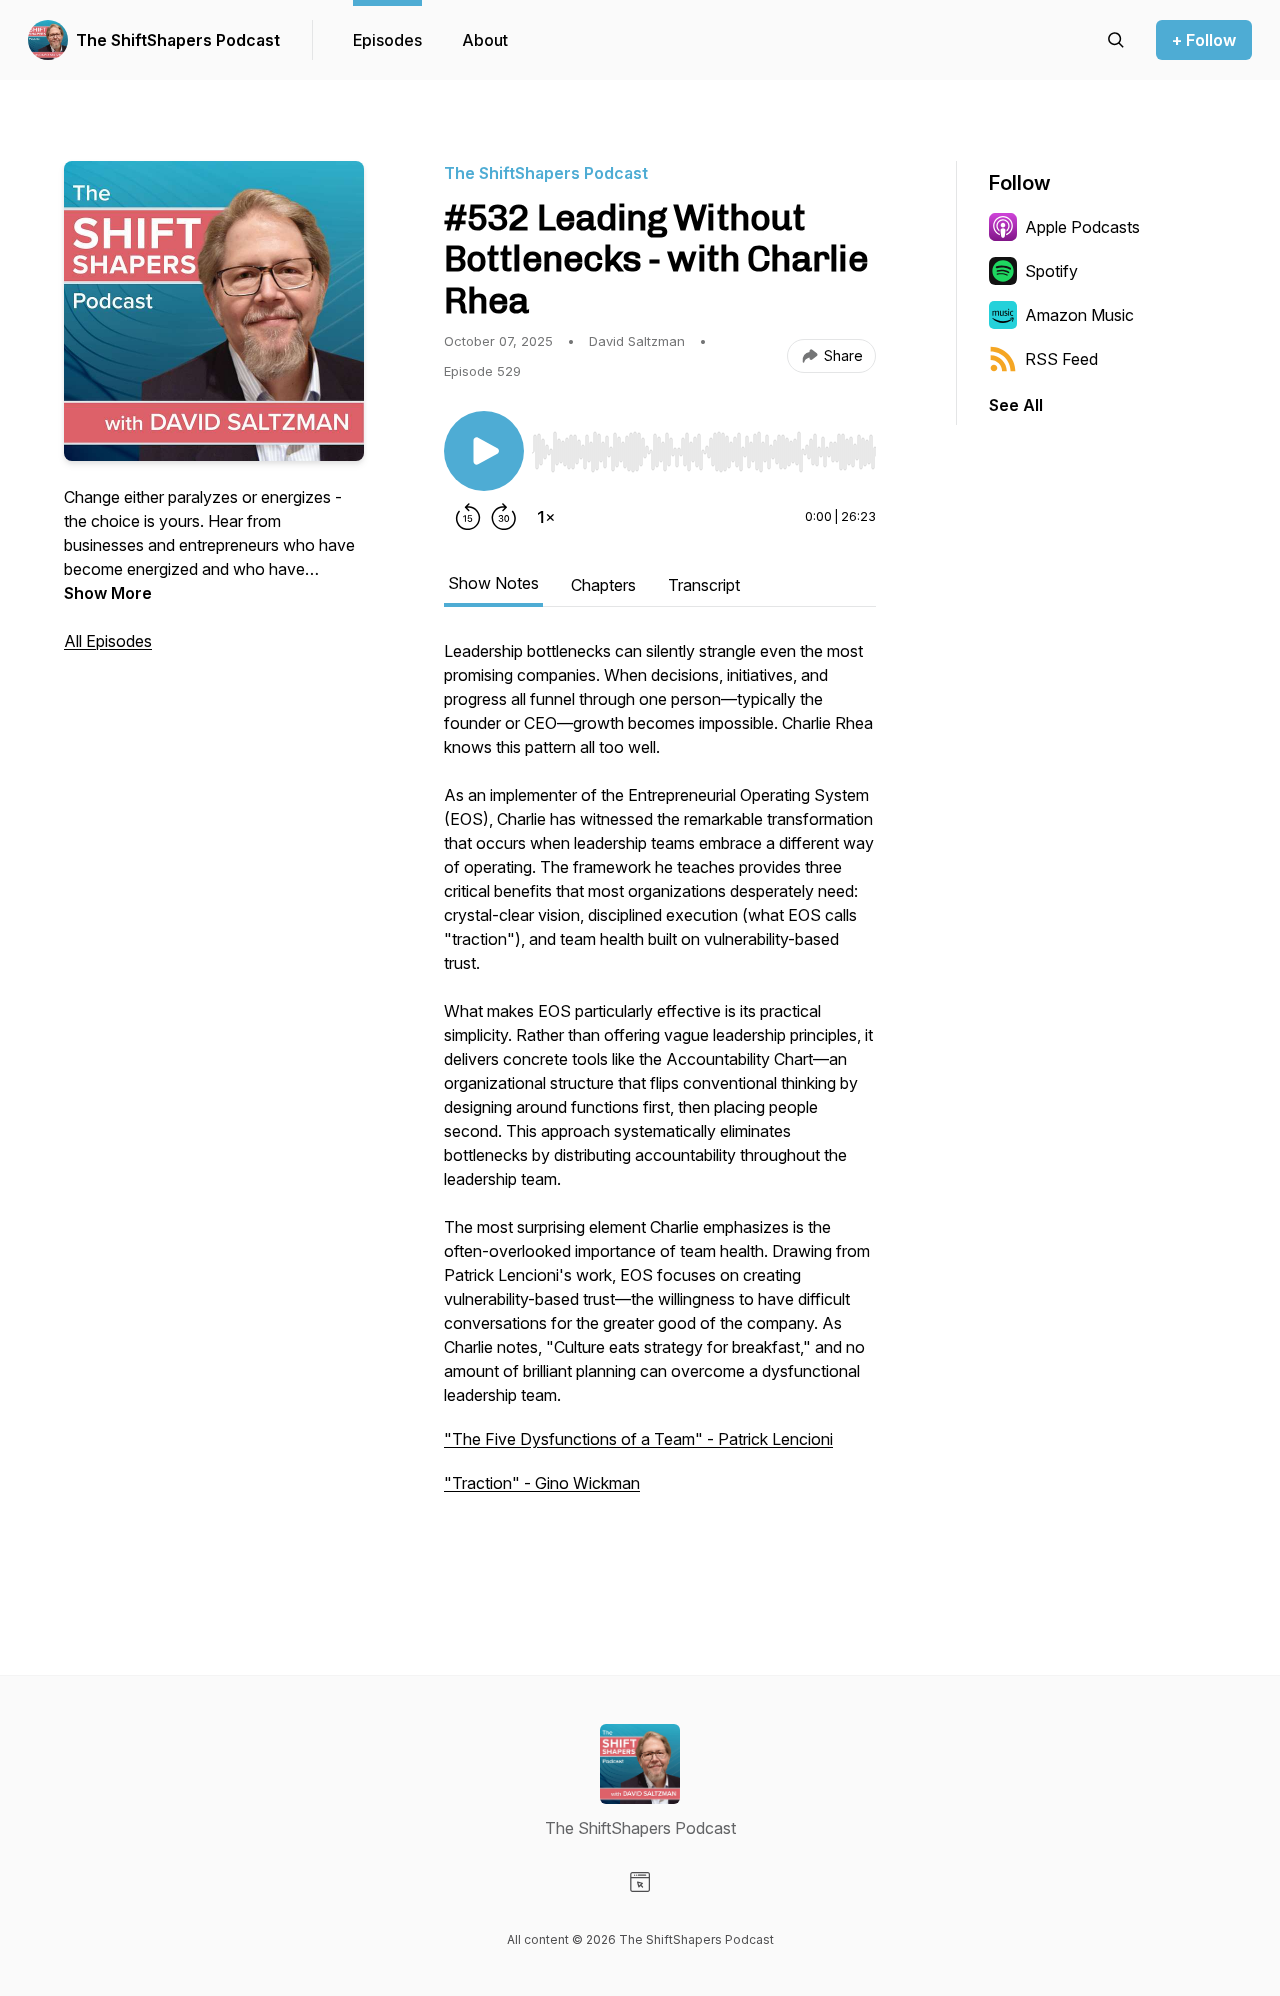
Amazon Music (1079, 315)
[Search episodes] (1116, 40)
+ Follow (1204, 40)
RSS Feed (1061, 359)
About (485, 40)
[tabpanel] (660, 1101)
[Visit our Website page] (640, 1882)
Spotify (1051, 271)
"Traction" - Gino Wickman (542, 1483)
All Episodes (108, 641)
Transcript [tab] (704, 585)
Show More (108, 593)
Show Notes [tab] (493, 583)
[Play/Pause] (484, 451)
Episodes (387, 40)
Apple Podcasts (1082, 227)
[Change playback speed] (546, 517)
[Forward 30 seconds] (504, 517)
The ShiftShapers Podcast (178, 40)
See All (1016, 405)
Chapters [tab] (603, 585)
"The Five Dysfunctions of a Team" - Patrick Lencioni (638, 1439)
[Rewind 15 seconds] (468, 517)
